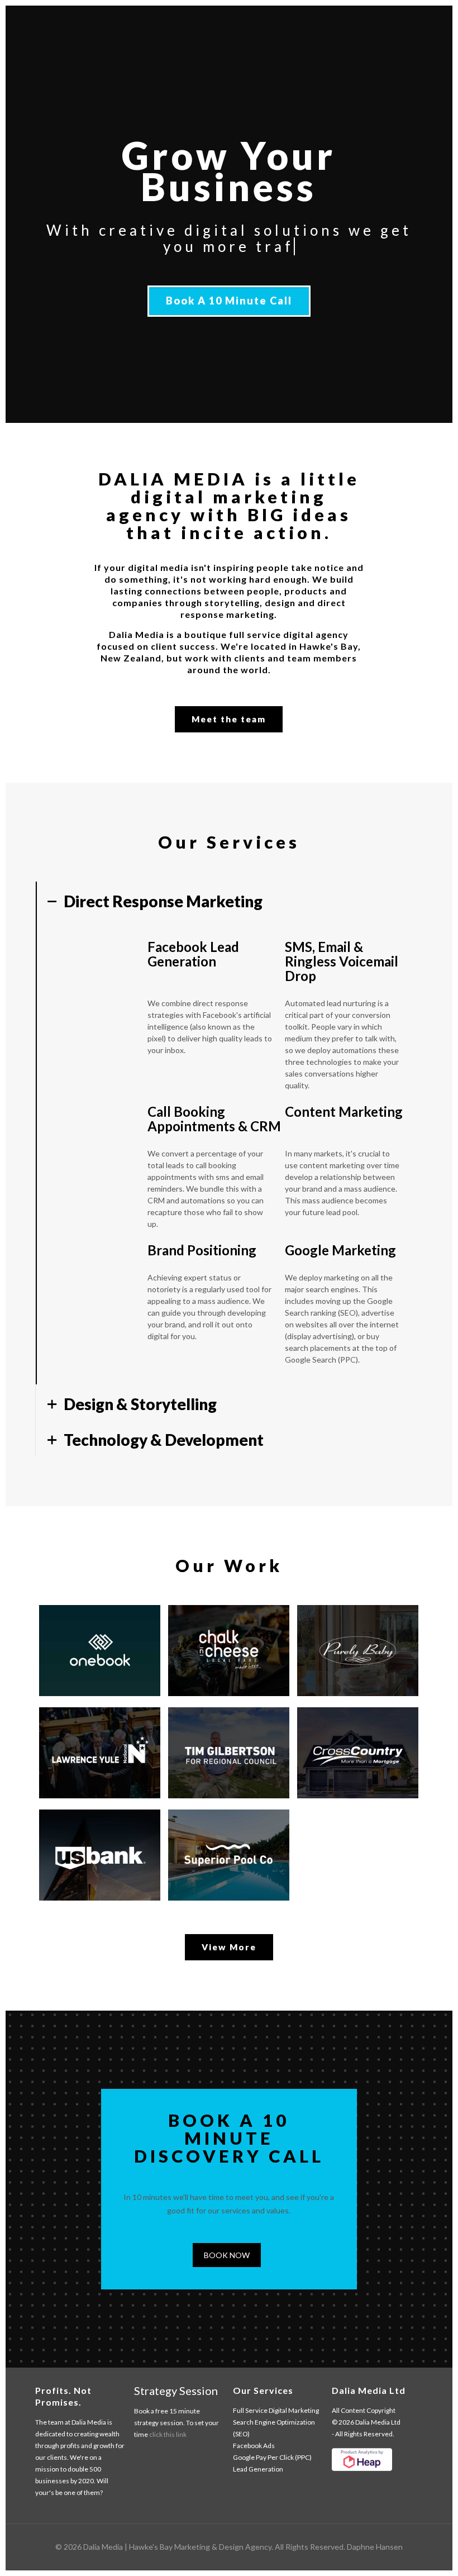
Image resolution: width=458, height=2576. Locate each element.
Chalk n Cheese (217, 1634)
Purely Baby (341, 1634)
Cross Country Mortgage (356, 1744)
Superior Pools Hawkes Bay (222, 1854)
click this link (168, 2434)
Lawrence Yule (97, 1736)
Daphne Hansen (375, 2547)
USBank (88, 1830)
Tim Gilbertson (232, 1736)
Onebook (94, 1625)
